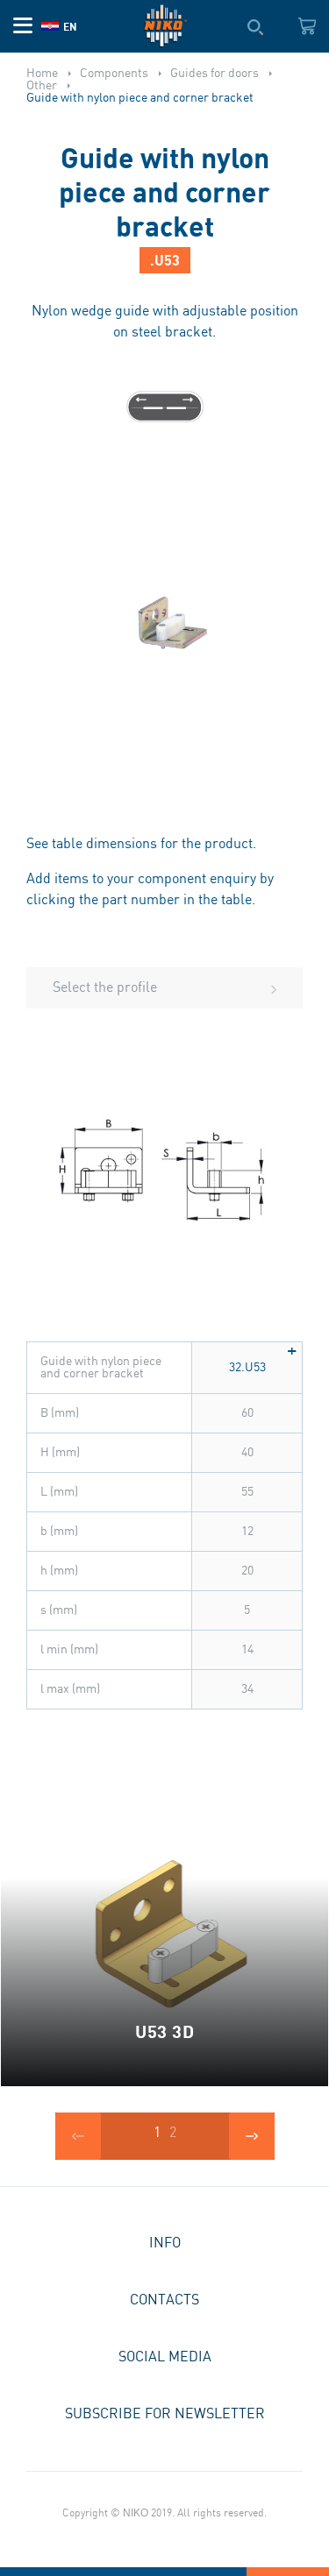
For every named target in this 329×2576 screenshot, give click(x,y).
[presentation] (78, 2136)
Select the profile (105, 988)
